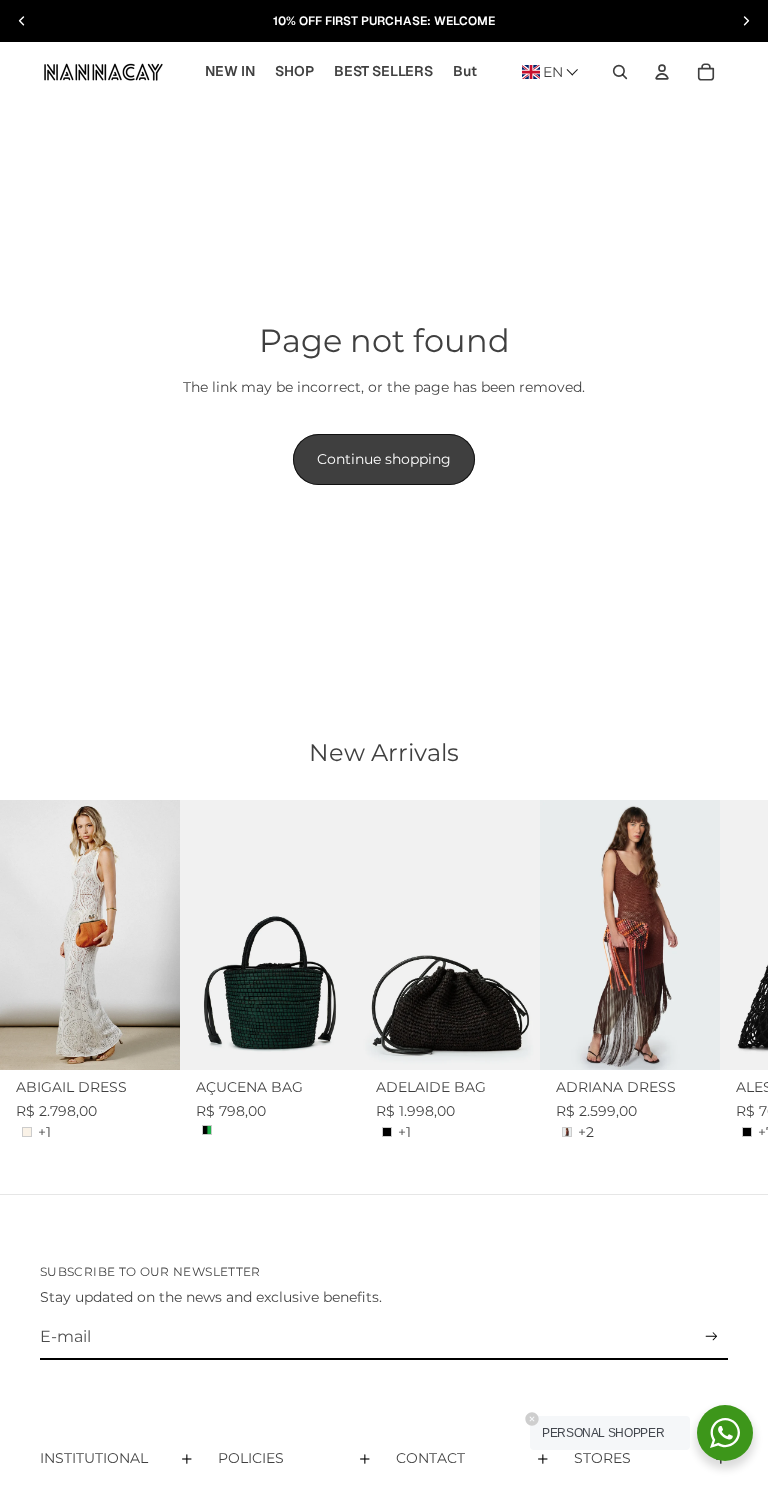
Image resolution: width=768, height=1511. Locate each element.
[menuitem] (465, 72)
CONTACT (430, 1458)
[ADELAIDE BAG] (450, 935)
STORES (602, 1458)
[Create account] (711, 1336)
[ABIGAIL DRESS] (90, 935)
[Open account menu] (662, 72)
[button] (550, 72)
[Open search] (620, 72)
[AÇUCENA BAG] (270, 935)
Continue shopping (384, 459)
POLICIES (251, 1458)
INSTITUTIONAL (94, 1458)
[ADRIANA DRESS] (630, 935)
